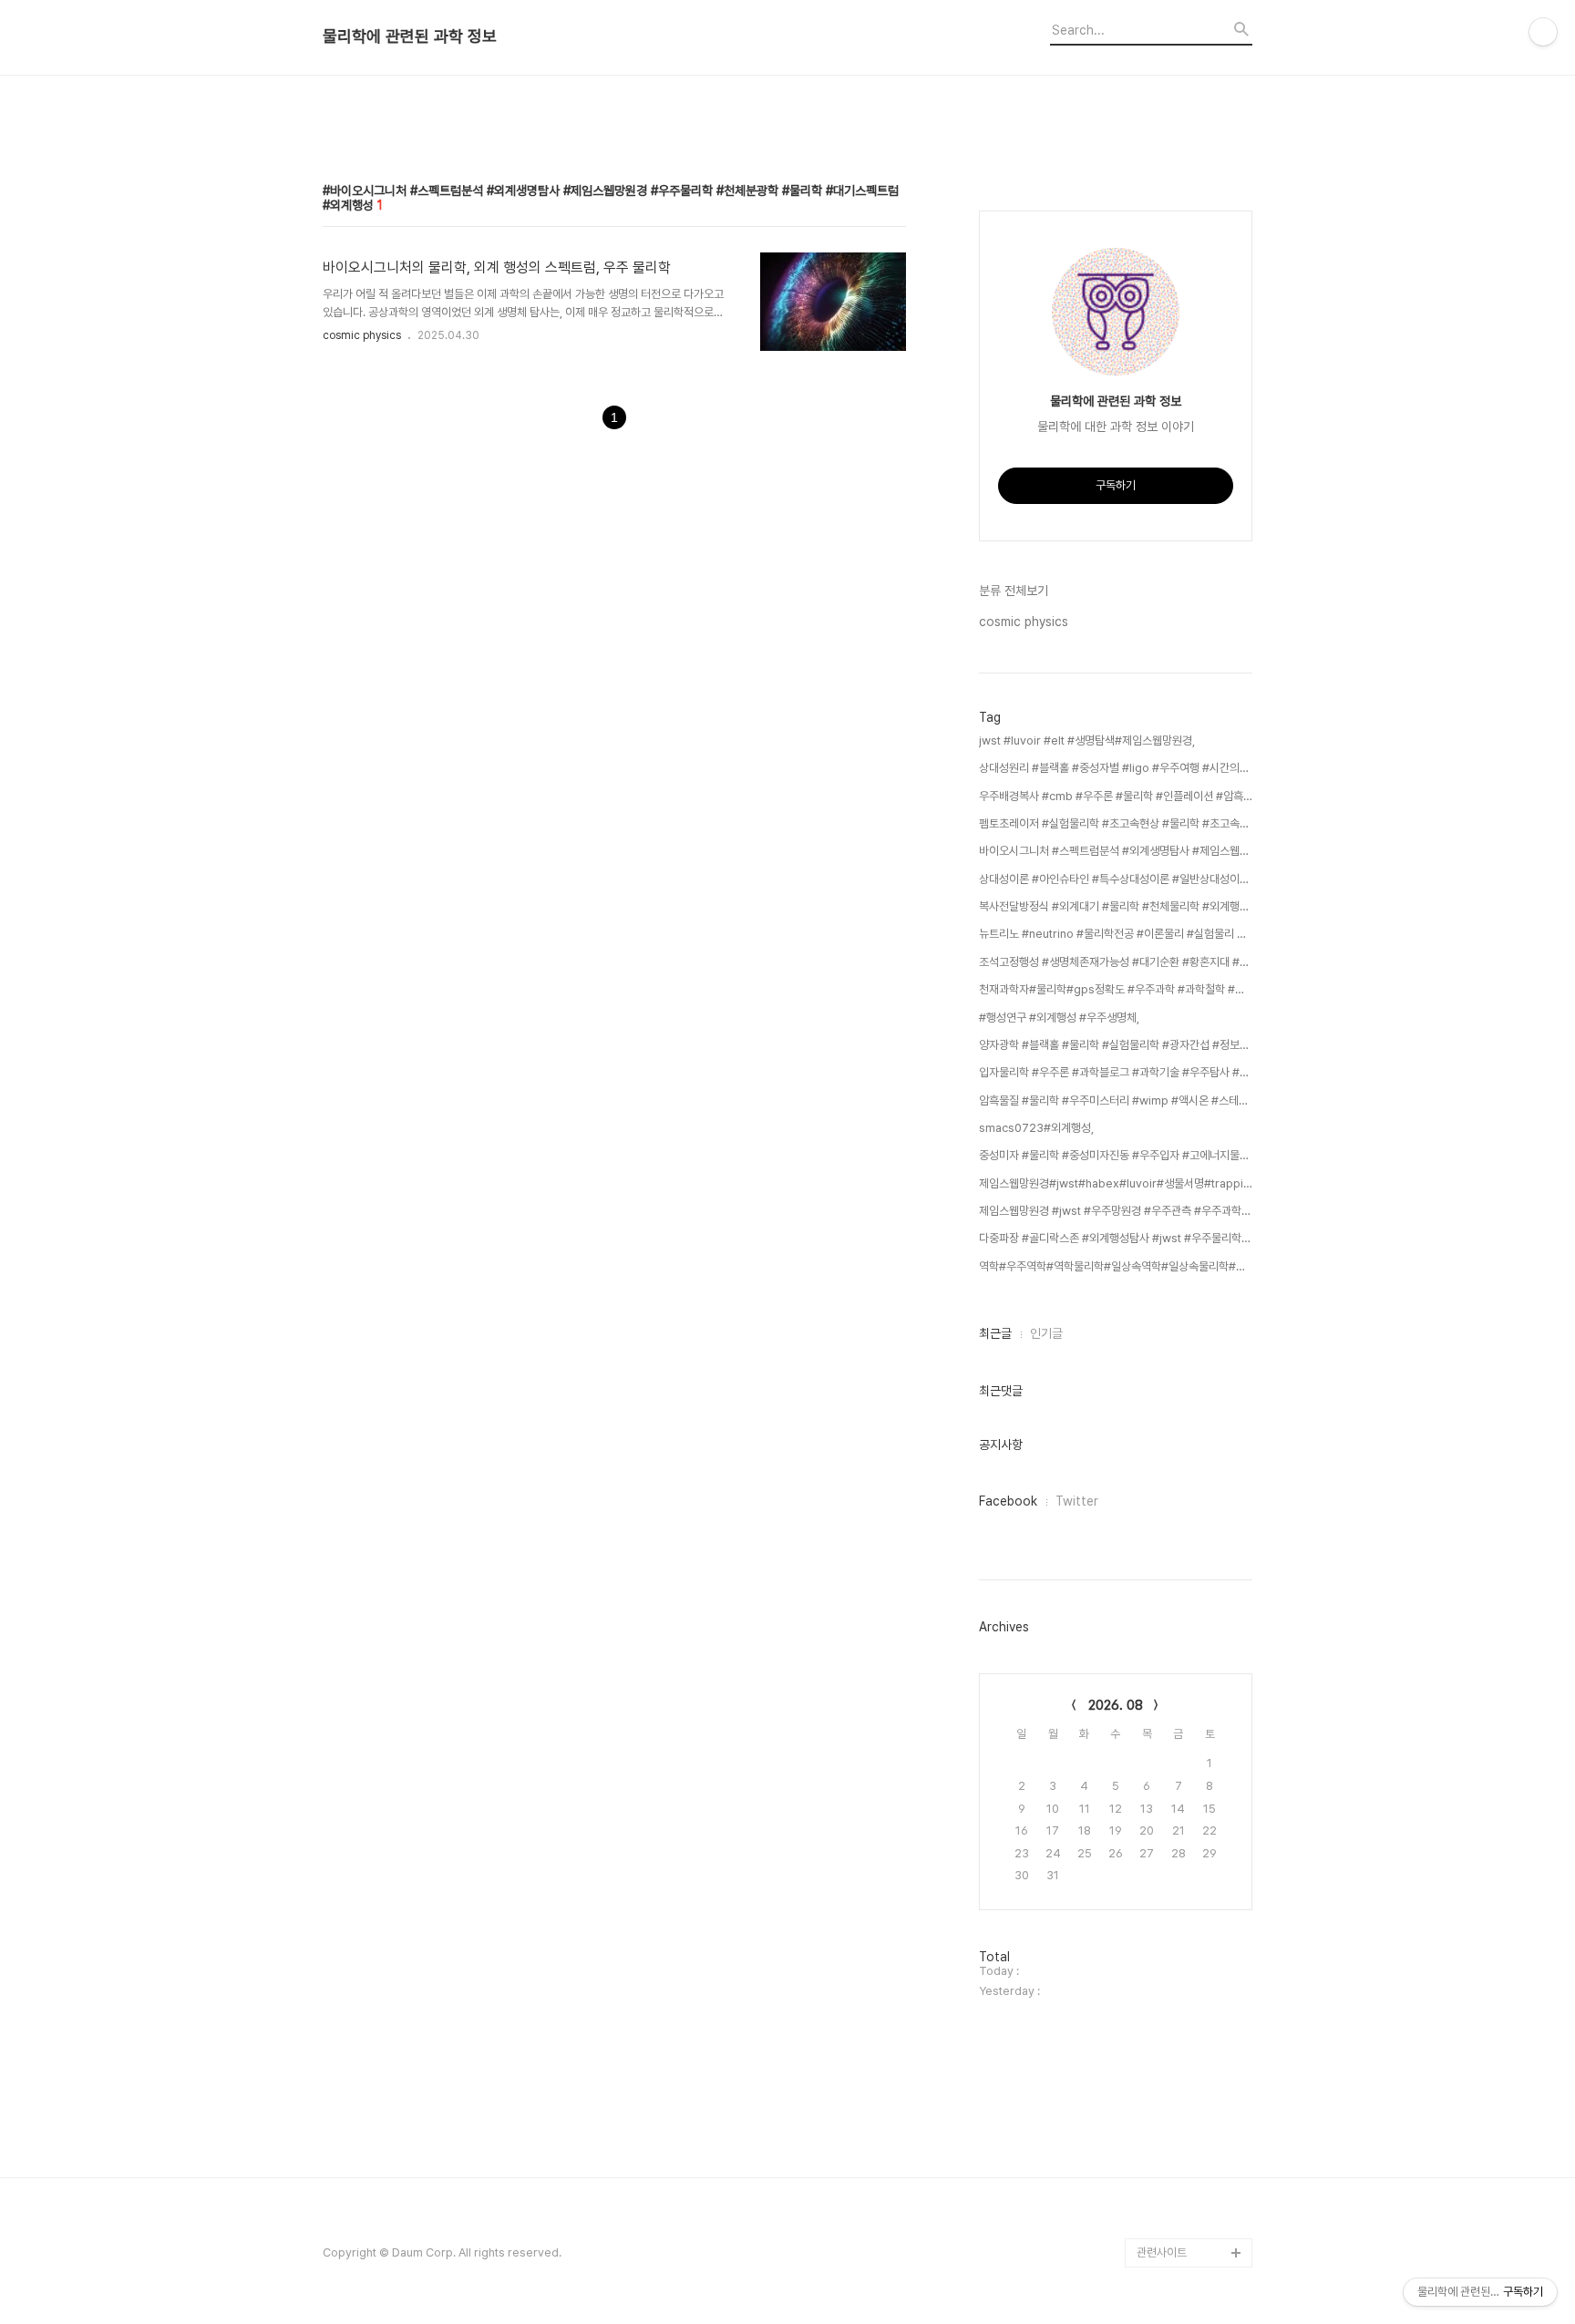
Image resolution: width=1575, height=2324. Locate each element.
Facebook (1008, 1501)
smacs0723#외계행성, (1036, 1128)
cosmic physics (362, 335)
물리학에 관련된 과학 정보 (410, 36)
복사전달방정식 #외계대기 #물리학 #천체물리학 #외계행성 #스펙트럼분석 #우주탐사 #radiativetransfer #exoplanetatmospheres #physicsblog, (1116, 906)
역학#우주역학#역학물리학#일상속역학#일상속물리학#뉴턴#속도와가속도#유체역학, (1116, 1266)
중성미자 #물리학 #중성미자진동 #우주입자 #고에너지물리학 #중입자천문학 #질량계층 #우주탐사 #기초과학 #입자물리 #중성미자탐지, (1116, 1155)
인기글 (1046, 1333)
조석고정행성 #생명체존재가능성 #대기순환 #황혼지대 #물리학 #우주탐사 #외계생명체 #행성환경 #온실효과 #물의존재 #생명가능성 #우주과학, (1116, 962)
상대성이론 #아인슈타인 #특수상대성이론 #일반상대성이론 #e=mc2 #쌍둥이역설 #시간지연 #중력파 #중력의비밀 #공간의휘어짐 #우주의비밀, (1116, 879)
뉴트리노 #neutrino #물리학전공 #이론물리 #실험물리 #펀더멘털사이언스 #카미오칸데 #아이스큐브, (1116, 934)
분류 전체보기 (1014, 591)
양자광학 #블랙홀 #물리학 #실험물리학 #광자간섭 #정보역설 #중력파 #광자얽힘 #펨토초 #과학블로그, (1116, 1045)
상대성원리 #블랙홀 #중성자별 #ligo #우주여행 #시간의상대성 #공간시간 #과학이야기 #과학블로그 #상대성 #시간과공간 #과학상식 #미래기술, (1116, 768)
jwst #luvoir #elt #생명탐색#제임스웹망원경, (1087, 740)
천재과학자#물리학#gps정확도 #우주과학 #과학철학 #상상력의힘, (1116, 989)
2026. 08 (1116, 1705)
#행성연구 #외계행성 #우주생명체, (1059, 1018)
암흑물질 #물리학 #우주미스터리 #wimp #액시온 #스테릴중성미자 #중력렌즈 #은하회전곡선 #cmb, (1116, 1100)
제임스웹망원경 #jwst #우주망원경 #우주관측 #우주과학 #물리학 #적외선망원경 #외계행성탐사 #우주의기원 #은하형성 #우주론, (1116, 1211)
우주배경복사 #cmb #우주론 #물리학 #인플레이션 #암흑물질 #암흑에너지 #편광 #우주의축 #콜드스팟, (1116, 796)
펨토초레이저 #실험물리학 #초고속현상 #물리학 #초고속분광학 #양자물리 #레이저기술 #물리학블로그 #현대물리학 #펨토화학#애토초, (1116, 823)
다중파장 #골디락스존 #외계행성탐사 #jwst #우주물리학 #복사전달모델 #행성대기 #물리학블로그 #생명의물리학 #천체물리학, (1116, 1238)
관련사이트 (1162, 2252)
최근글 (995, 1333)
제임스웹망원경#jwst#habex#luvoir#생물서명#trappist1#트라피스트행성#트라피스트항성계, (1116, 1183)
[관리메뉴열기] (1543, 32)
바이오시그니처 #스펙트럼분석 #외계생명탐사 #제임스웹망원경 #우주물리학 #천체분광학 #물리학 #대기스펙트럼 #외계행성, (1116, 851)
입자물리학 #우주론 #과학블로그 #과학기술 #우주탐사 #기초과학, (1116, 1072)
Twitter (1077, 1501)
